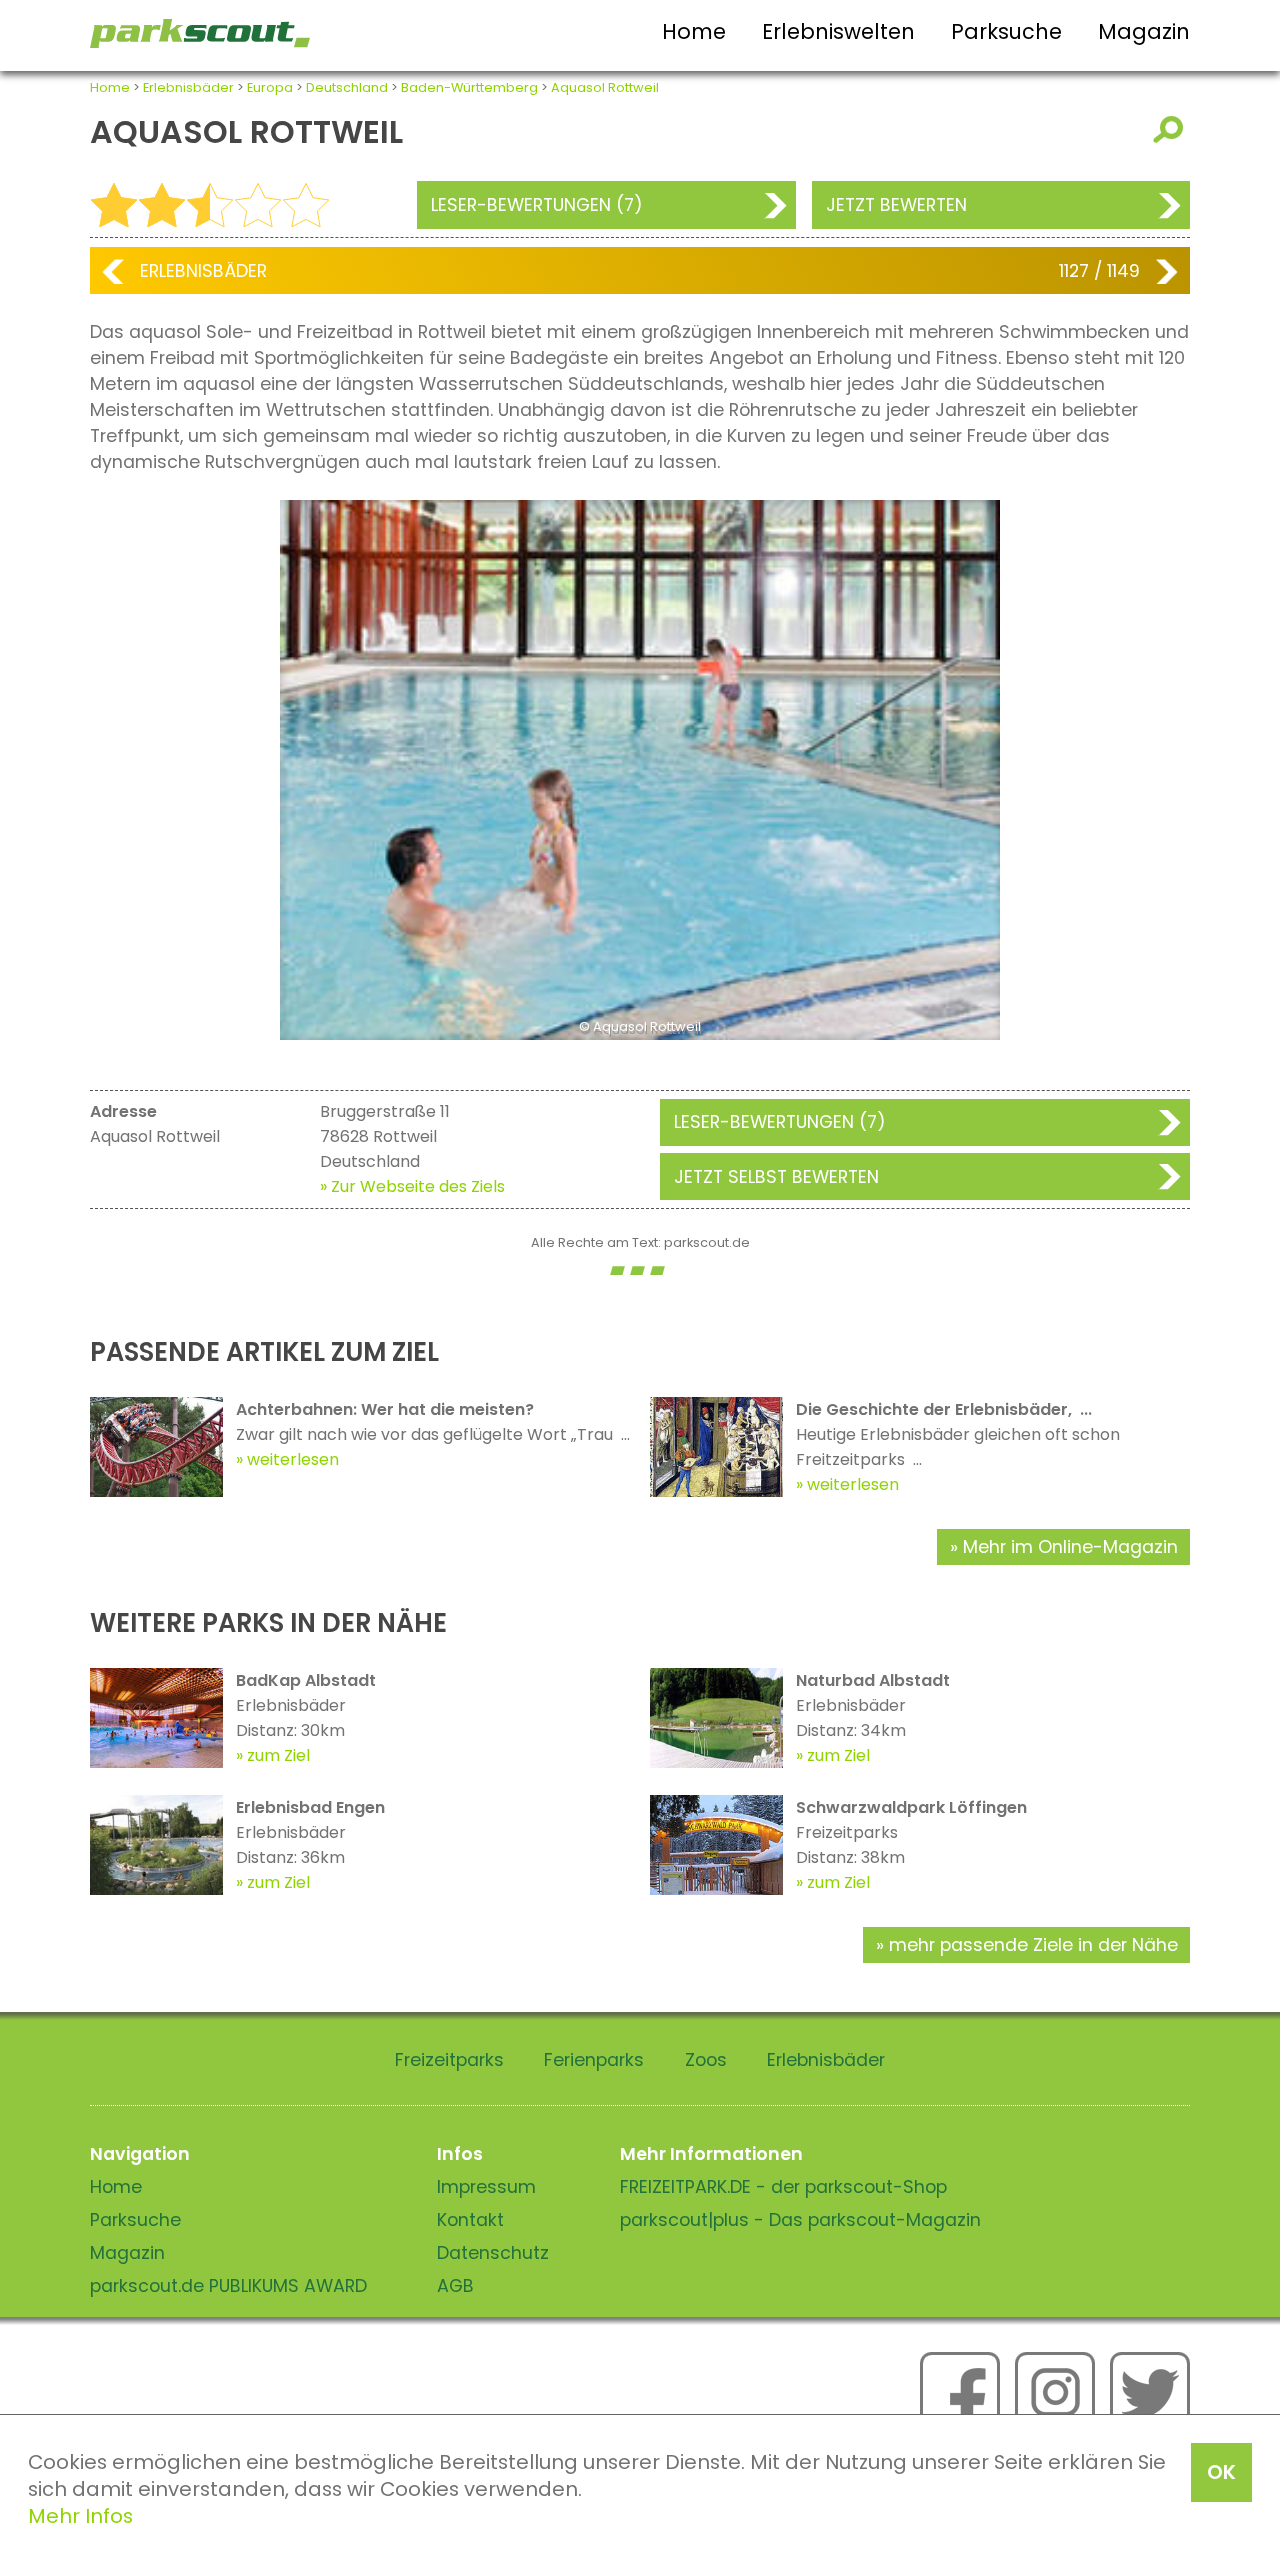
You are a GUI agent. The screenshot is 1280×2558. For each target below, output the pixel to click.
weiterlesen (293, 1459)
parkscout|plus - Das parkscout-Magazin (800, 2220)
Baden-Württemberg (469, 87)
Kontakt (470, 2220)
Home (694, 31)
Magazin (1144, 31)
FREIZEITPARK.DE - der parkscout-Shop (783, 2187)
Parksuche (1006, 31)
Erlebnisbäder (188, 87)
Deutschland (347, 87)
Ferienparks (594, 2060)
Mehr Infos (80, 2516)
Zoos (706, 2060)
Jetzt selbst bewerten (776, 1177)
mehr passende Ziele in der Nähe (1033, 1945)
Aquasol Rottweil (605, 87)
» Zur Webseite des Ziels (412, 1186)
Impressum (486, 2187)
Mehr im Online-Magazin (1070, 1547)
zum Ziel (278, 1755)
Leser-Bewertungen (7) (537, 205)
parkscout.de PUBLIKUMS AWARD (228, 2286)
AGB (455, 2286)
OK (1221, 2472)
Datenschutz (493, 2253)
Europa (270, 87)
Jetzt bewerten (896, 205)
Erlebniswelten (838, 31)
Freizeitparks (449, 2060)
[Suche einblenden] (1171, 129)
